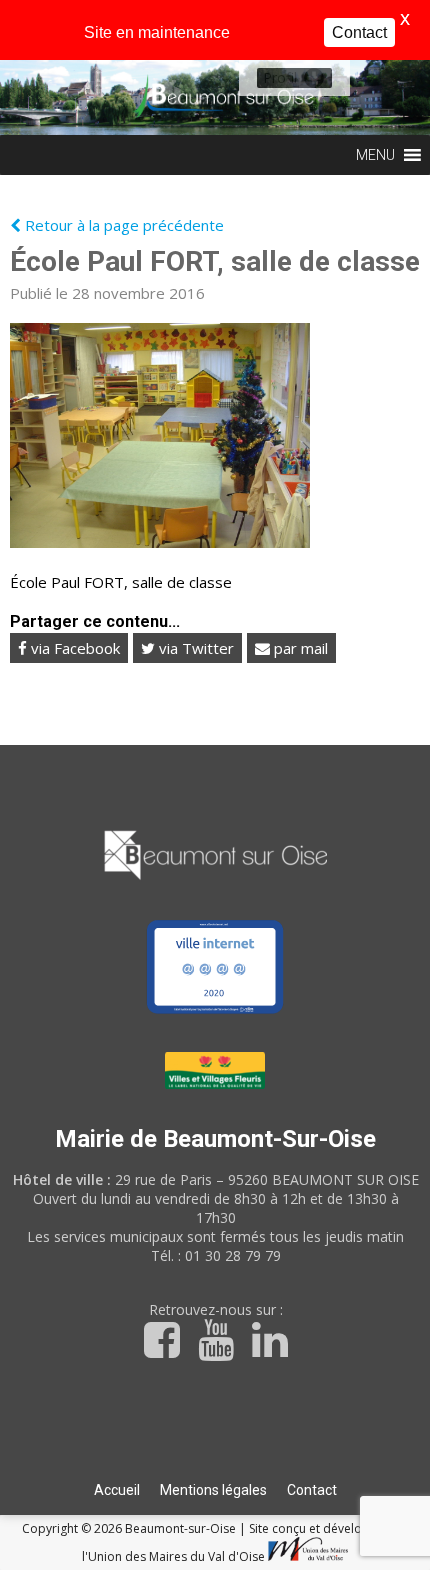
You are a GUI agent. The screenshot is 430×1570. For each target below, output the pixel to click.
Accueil (117, 1490)
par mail (299, 648)
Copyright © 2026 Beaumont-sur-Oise (130, 1528)
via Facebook (73, 648)
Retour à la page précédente (122, 225)
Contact (312, 1490)
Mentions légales (213, 1490)
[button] (280, 78)
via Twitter (194, 648)
